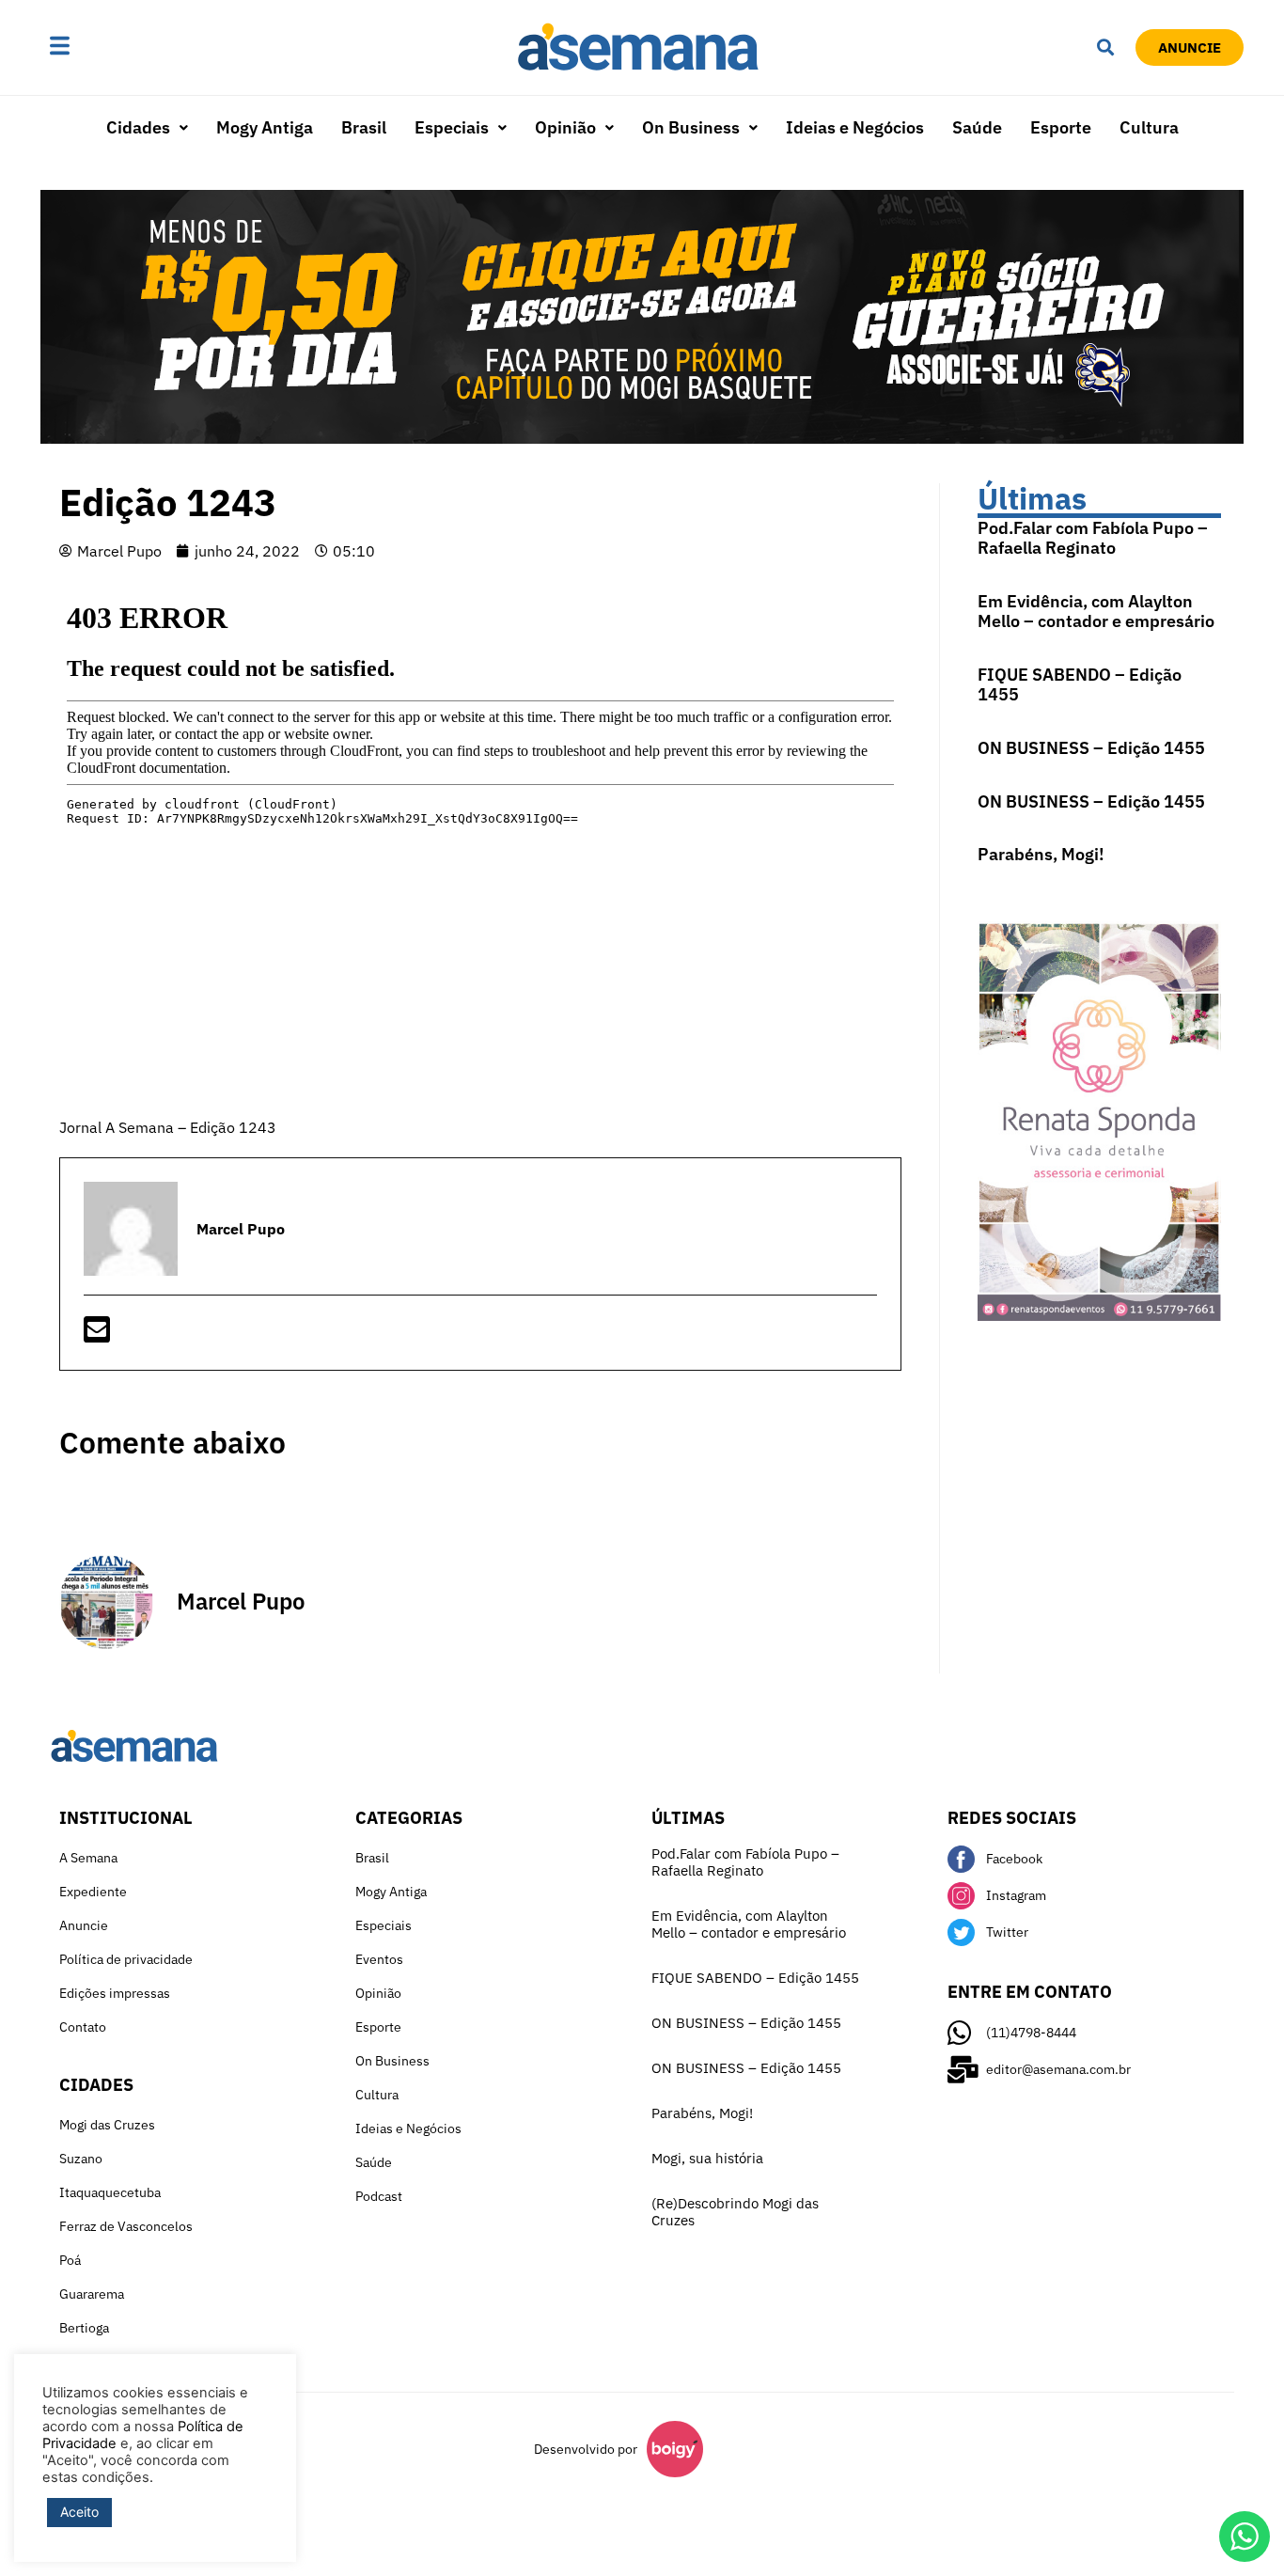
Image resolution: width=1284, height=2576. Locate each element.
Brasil (364, 127)
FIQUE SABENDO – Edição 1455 (1080, 685)
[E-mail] (97, 1335)
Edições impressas (115, 1993)
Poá (70, 2260)
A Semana (88, 1858)
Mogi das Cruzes (107, 2125)
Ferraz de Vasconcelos (126, 2226)
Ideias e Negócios (855, 127)
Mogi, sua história (707, 2158)
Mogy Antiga (265, 127)
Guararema (92, 2294)
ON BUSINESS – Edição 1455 (1091, 748)
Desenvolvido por (586, 2449)
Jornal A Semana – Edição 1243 (168, 1127)
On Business (691, 127)
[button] (118, 47)
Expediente (93, 1892)
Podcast (379, 2196)
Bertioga (84, 2328)
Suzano (81, 2159)
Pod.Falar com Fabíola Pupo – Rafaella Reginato (1093, 538)
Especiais (452, 127)
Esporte (1061, 127)
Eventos (379, 1959)
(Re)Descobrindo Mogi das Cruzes (735, 2212)
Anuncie (84, 1925)
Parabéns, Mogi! (1041, 854)
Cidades (138, 127)
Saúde (977, 127)
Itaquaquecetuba (110, 2192)
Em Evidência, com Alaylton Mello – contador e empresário (1096, 612)
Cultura (1149, 127)
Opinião (565, 127)
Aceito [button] (79, 2512)
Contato (83, 2027)
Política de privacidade (126, 1959)
